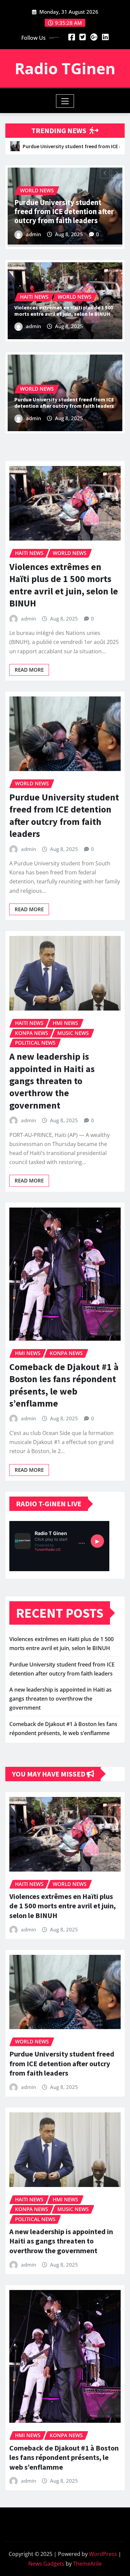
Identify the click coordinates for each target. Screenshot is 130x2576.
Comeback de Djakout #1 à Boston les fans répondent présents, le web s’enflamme (64, 1385)
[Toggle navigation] (65, 101)
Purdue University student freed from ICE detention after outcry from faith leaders (64, 403)
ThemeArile (87, 2564)
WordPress (103, 2554)
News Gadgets (46, 2564)
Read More (29, 670)
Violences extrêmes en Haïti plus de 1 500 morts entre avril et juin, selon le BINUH (64, 311)
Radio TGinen (65, 68)
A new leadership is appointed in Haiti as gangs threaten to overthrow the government (63, 211)
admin (33, 234)
